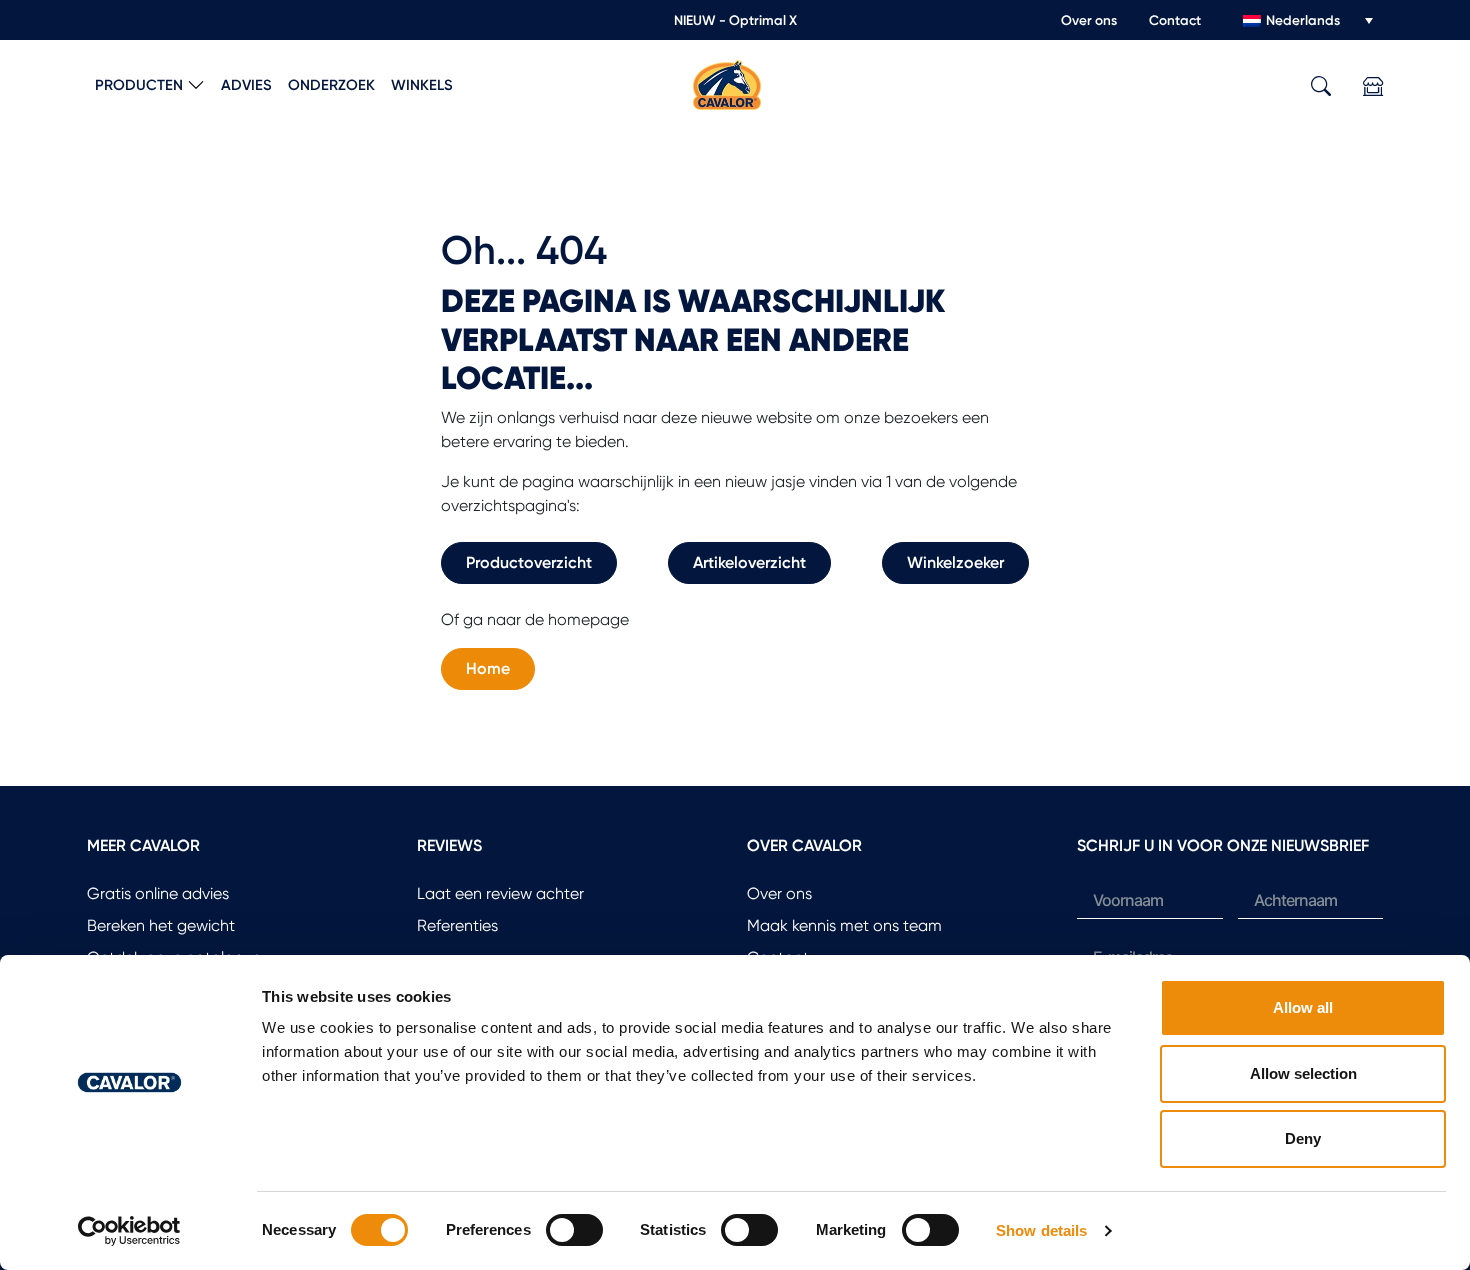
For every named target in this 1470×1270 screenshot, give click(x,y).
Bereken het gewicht (161, 925)
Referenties (457, 925)
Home (488, 668)
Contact (1175, 20)
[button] (1321, 86)
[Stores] (1373, 86)
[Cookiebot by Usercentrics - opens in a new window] (129, 1231)
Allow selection (1303, 1073)
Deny (1303, 1138)
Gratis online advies (158, 893)
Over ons (1089, 20)
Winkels (422, 85)
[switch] (574, 1230)
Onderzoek (331, 85)
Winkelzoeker (955, 562)
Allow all (1303, 1007)
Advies (246, 85)
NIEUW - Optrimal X (735, 20)
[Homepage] (727, 83)
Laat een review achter (500, 893)
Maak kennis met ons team (844, 925)
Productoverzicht (529, 562)
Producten (139, 85)
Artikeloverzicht (749, 562)
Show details (1041, 1230)
